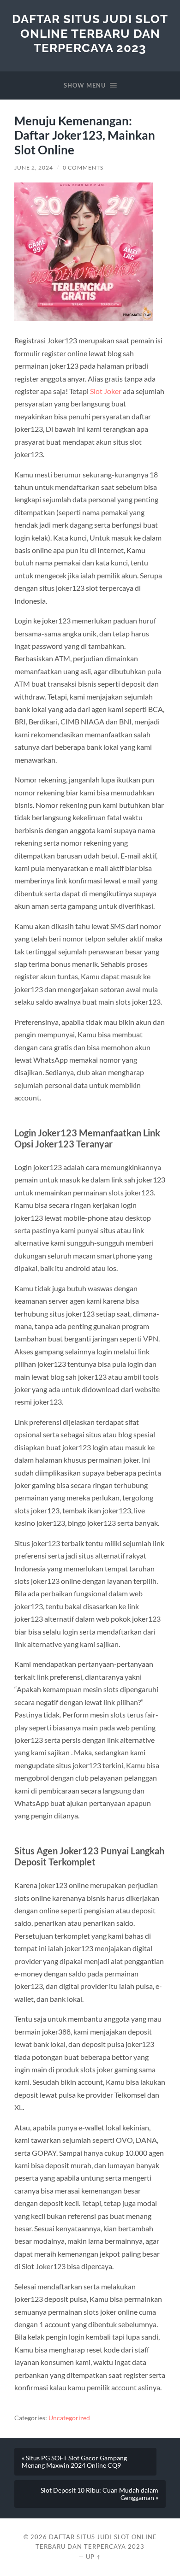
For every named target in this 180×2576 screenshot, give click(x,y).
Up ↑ (94, 2557)
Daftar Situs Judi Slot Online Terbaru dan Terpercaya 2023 (90, 33)
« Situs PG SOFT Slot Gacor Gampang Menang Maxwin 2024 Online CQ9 (74, 2462)
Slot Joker (106, 391)
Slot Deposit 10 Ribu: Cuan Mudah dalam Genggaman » (99, 2494)
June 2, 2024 (34, 168)
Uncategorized (69, 2418)
